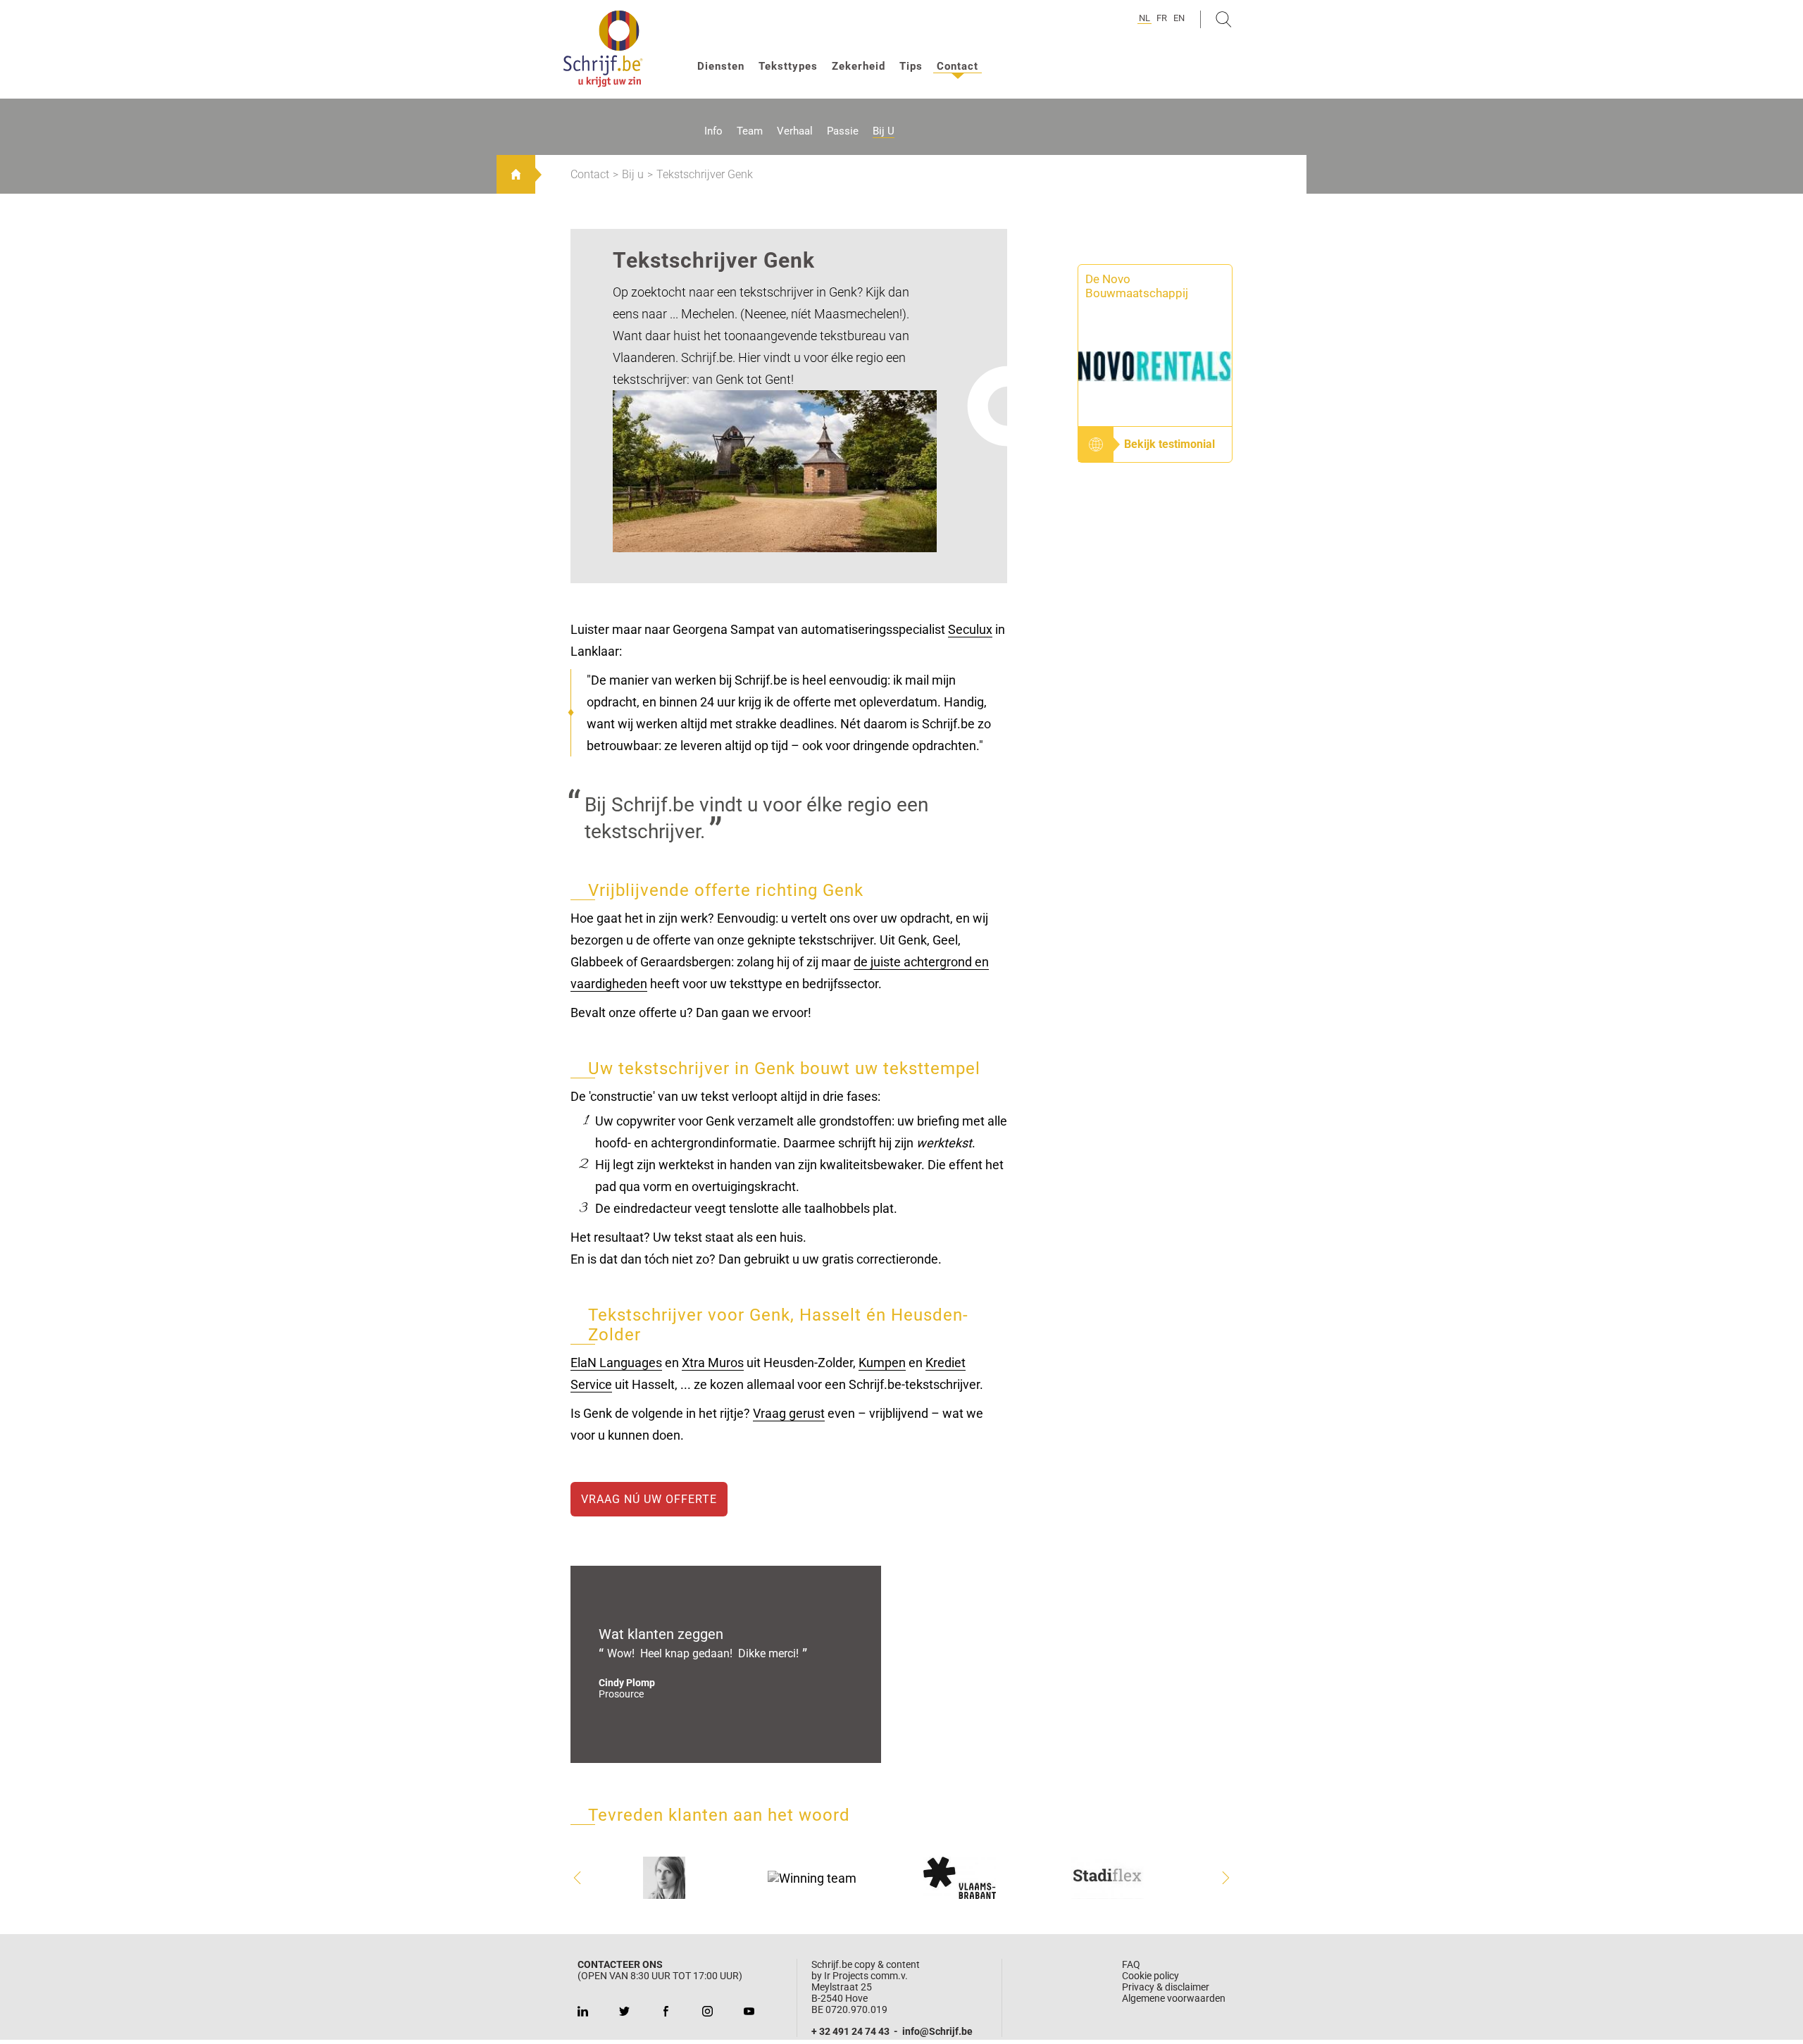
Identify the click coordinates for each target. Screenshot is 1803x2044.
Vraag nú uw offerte (649, 1499)
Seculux (970, 629)
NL (1144, 18)
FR (1162, 18)
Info (713, 131)
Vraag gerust (789, 1413)
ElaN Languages (616, 1363)
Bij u (884, 131)
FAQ (1131, 1964)
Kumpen (882, 1363)
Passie (843, 131)
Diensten (721, 66)
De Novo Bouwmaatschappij (1137, 286)
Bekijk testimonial (1169, 444)
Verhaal (795, 131)
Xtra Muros (713, 1363)
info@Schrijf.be (937, 2031)
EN (1179, 18)
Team (750, 131)
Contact (957, 66)
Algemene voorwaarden (1174, 1998)
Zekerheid (859, 66)
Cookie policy (1150, 1976)
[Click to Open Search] (1224, 19)
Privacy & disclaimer (1166, 1987)
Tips (911, 66)
